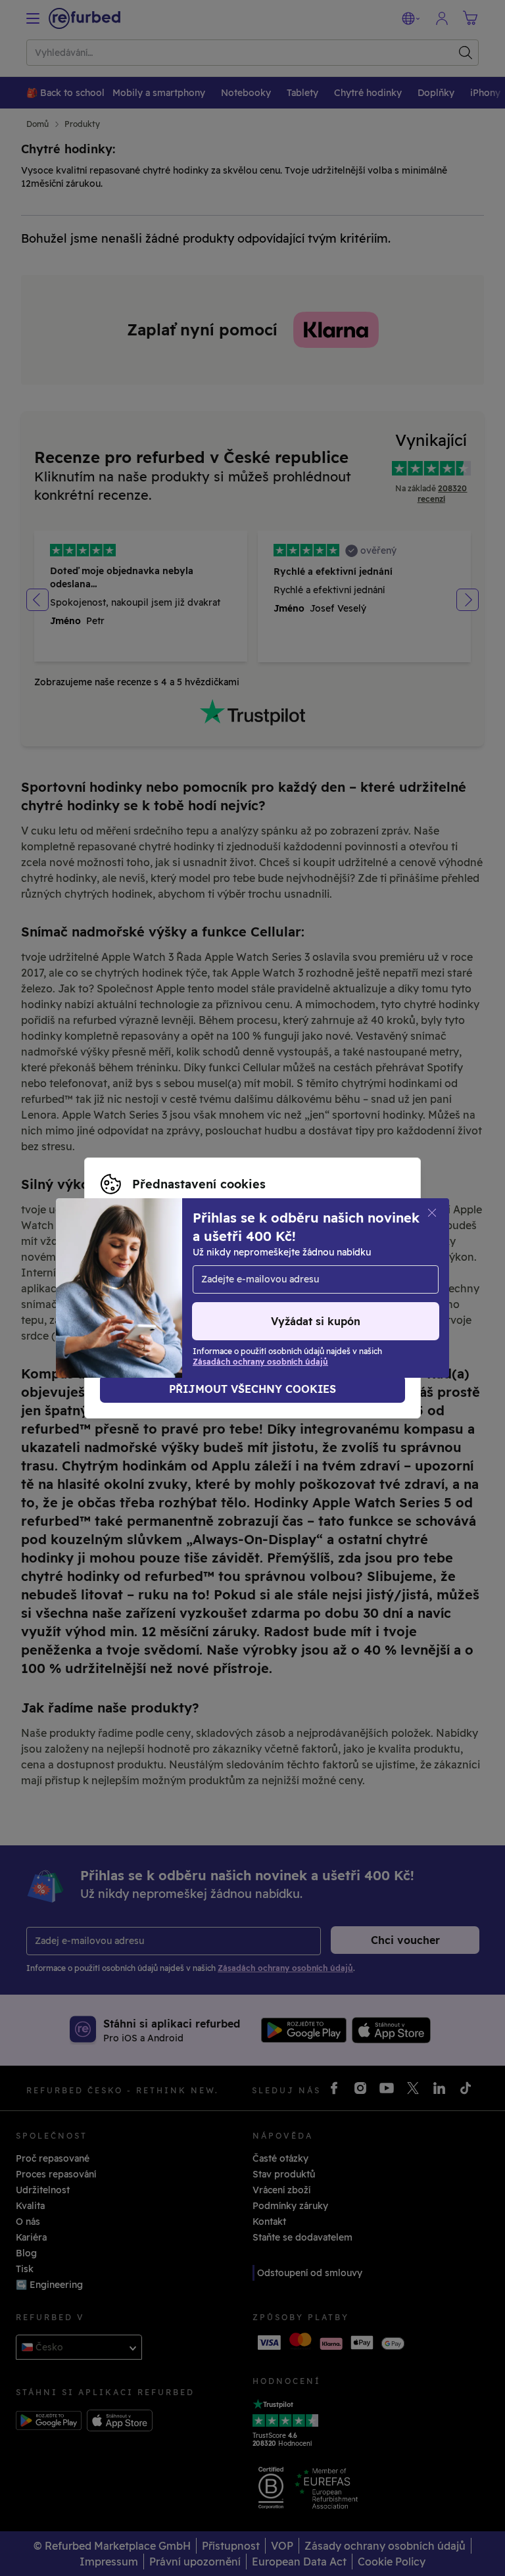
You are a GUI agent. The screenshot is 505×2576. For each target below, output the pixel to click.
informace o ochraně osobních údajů (291, 1281)
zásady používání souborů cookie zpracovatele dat (266, 1295)
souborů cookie (283, 1267)
